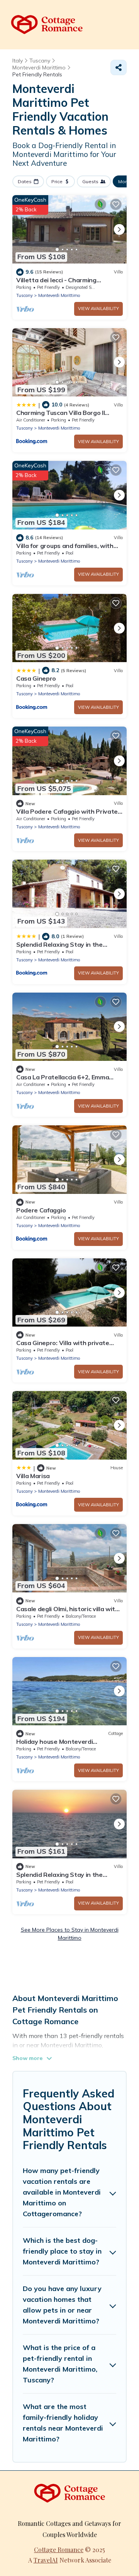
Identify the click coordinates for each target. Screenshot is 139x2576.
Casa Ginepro (36, 678)
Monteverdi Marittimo (59, 295)
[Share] (119, 67)
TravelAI (46, 2560)
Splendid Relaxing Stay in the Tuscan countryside (59, 948)
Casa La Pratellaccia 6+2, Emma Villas (63, 1081)
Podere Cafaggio (41, 1210)
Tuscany (25, 295)
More (124, 181)
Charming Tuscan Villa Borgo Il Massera (60, 416)
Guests (90, 181)
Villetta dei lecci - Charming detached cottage (56, 283)
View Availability (98, 309)
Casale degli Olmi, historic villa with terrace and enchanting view (68, 1612)
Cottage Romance (59, 2550)
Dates (25, 181)
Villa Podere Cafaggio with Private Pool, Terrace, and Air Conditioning (67, 815)
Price (57, 181)
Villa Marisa (33, 1476)
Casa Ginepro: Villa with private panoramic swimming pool (63, 1346)
